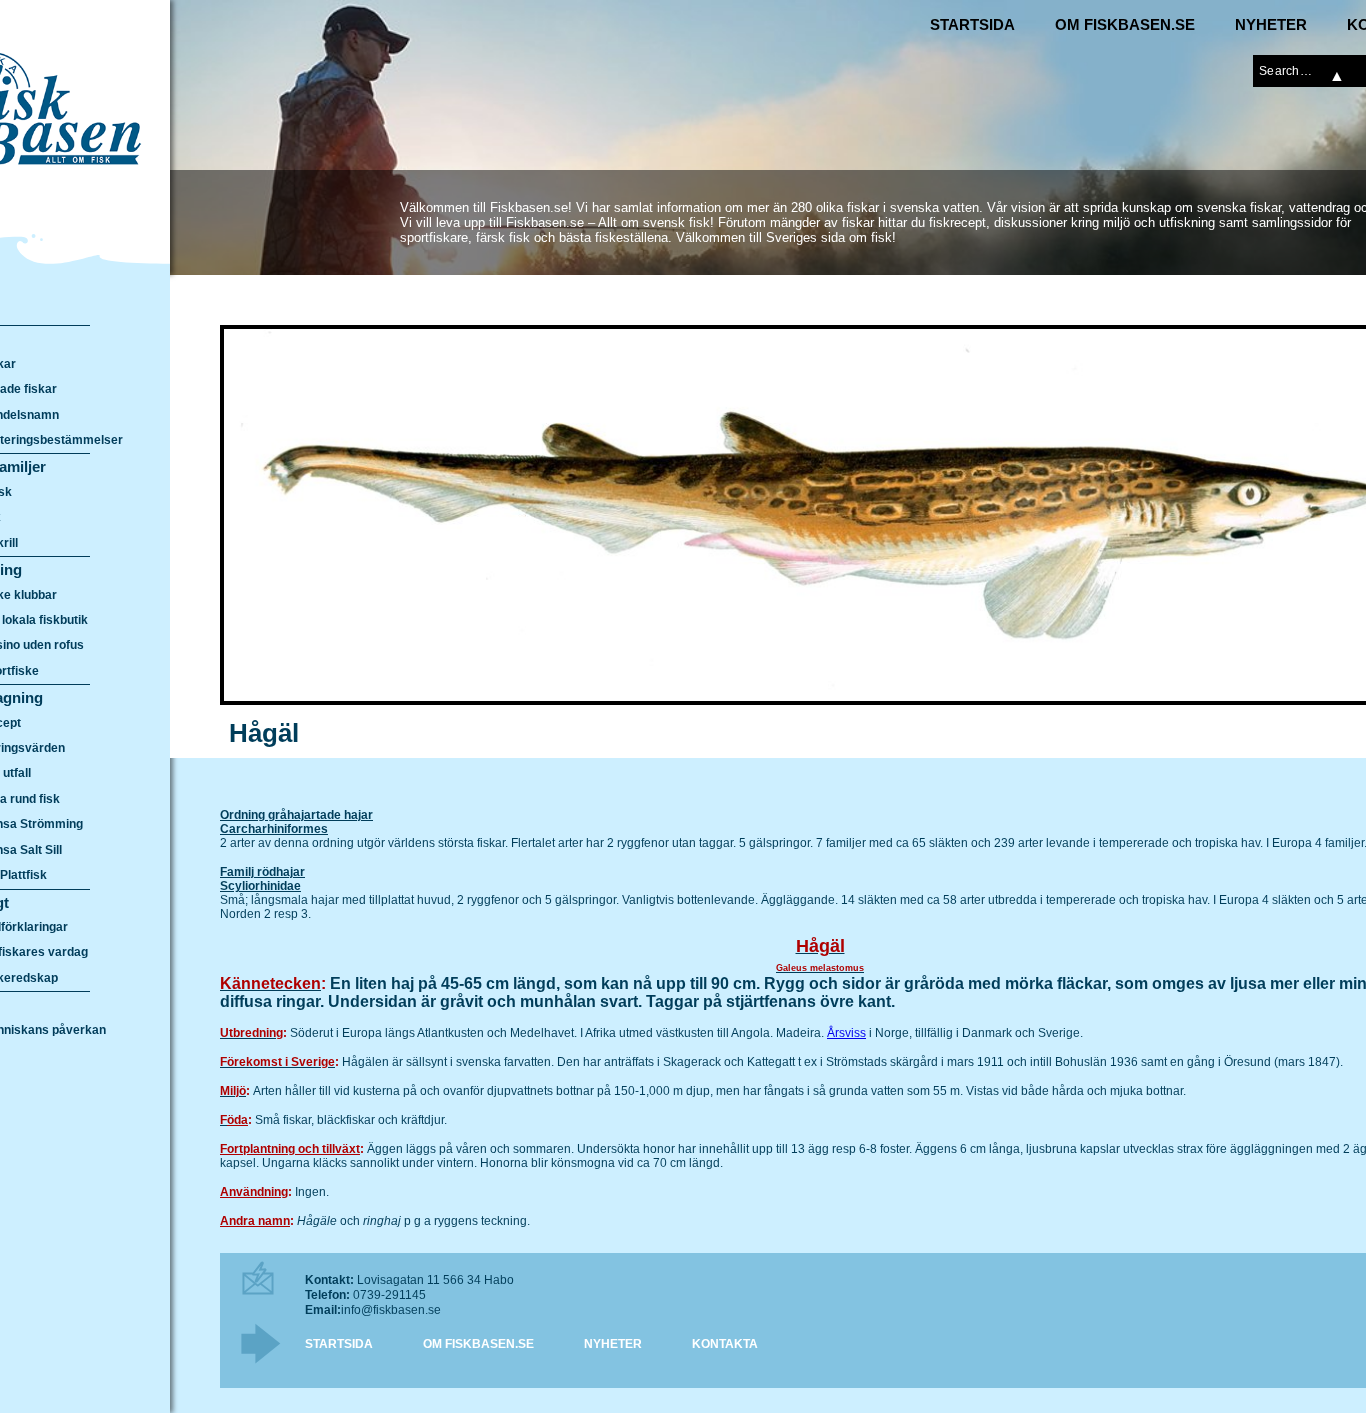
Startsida (972, 24)
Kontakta (725, 1344)
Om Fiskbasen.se (1125, 24)
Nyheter (1271, 24)
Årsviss (846, 1033)
